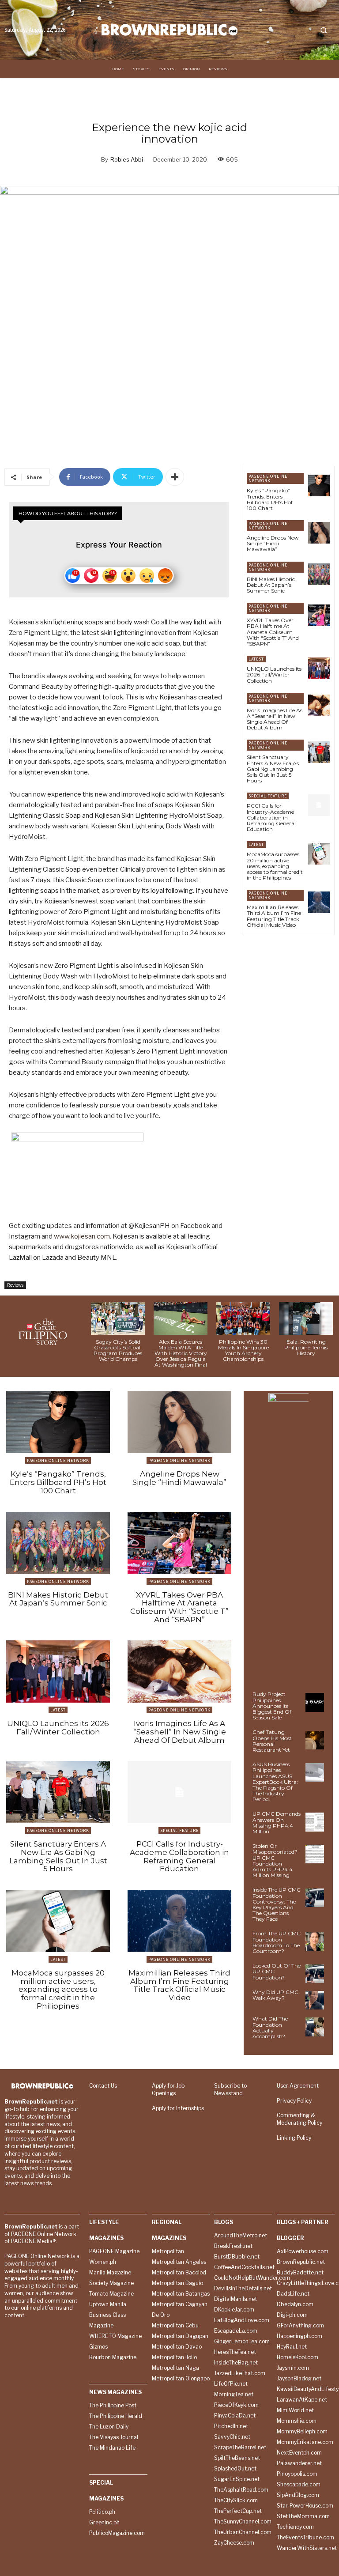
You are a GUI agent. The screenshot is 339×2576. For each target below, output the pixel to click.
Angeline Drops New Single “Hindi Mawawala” (273, 543)
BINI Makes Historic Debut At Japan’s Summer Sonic (271, 585)
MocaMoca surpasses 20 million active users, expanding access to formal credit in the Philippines (275, 866)
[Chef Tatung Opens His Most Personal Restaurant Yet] (315, 1740)
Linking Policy (294, 2138)
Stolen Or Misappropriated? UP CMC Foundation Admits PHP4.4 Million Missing (275, 1860)
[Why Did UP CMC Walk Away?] (315, 2000)
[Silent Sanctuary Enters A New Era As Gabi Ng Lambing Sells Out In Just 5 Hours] (319, 752)
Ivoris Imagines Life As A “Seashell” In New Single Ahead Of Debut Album (275, 719)
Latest (256, 659)
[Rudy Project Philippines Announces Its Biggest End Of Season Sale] (315, 1702)
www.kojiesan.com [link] (82, 1236)
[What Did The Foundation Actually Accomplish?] (315, 2027)
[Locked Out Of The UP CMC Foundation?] (315, 1974)
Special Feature (268, 796)
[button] (324, 30)
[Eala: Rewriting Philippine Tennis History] (306, 1318)
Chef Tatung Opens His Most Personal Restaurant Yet (272, 1741)
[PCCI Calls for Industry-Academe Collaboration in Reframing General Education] (319, 805)
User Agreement (298, 2086)
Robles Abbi (127, 159)
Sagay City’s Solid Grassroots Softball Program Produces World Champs (118, 1350)
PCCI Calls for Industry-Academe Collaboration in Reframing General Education (271, 817)
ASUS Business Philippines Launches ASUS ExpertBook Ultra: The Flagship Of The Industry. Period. (275, 1782)
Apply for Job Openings (168, 2089)
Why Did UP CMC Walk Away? (275, 1995)
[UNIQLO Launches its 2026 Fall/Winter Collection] (319, 668)
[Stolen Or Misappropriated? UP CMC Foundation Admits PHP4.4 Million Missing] (315, 1854)
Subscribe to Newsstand (230, 2089)
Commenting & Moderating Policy (299, 2119)
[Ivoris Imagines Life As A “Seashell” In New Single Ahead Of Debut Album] (319, 705)
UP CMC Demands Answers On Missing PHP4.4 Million (277, 1822)
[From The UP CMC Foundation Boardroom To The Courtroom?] (315, 1941)
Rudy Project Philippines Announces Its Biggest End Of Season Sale (272, 1706)
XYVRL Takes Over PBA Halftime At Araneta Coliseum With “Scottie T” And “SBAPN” (273, 632)
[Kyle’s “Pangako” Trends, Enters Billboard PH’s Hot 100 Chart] (319, 485)
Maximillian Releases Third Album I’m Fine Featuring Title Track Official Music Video (274, 916)
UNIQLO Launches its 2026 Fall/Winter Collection (274, 674)
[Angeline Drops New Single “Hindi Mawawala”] (319, 533)
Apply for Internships (178, 2108)
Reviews (15, 1285)
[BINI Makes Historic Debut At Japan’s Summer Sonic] (319, 574)
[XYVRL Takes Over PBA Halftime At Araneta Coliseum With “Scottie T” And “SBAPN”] (319, 615)
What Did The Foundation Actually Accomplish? (270, 2027)
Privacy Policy (294, 2101)
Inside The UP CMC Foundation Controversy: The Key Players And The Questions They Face (277, 1904)
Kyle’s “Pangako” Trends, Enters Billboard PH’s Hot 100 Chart (270, 499)
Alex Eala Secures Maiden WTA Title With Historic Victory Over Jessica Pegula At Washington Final (181, 1353)
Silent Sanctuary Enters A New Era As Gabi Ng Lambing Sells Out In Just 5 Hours (273, 769)
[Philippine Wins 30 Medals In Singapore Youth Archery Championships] (243, 1318)
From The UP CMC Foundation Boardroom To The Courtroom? (277, 1942)
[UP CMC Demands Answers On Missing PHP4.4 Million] (315, 1822)
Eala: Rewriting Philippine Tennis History (306, 1347)
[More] (175, 477)
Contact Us (103, 2086)
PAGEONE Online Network (268, 478)
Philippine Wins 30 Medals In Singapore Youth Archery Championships (243, 1350)
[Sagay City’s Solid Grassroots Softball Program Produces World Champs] (118, 1318)
